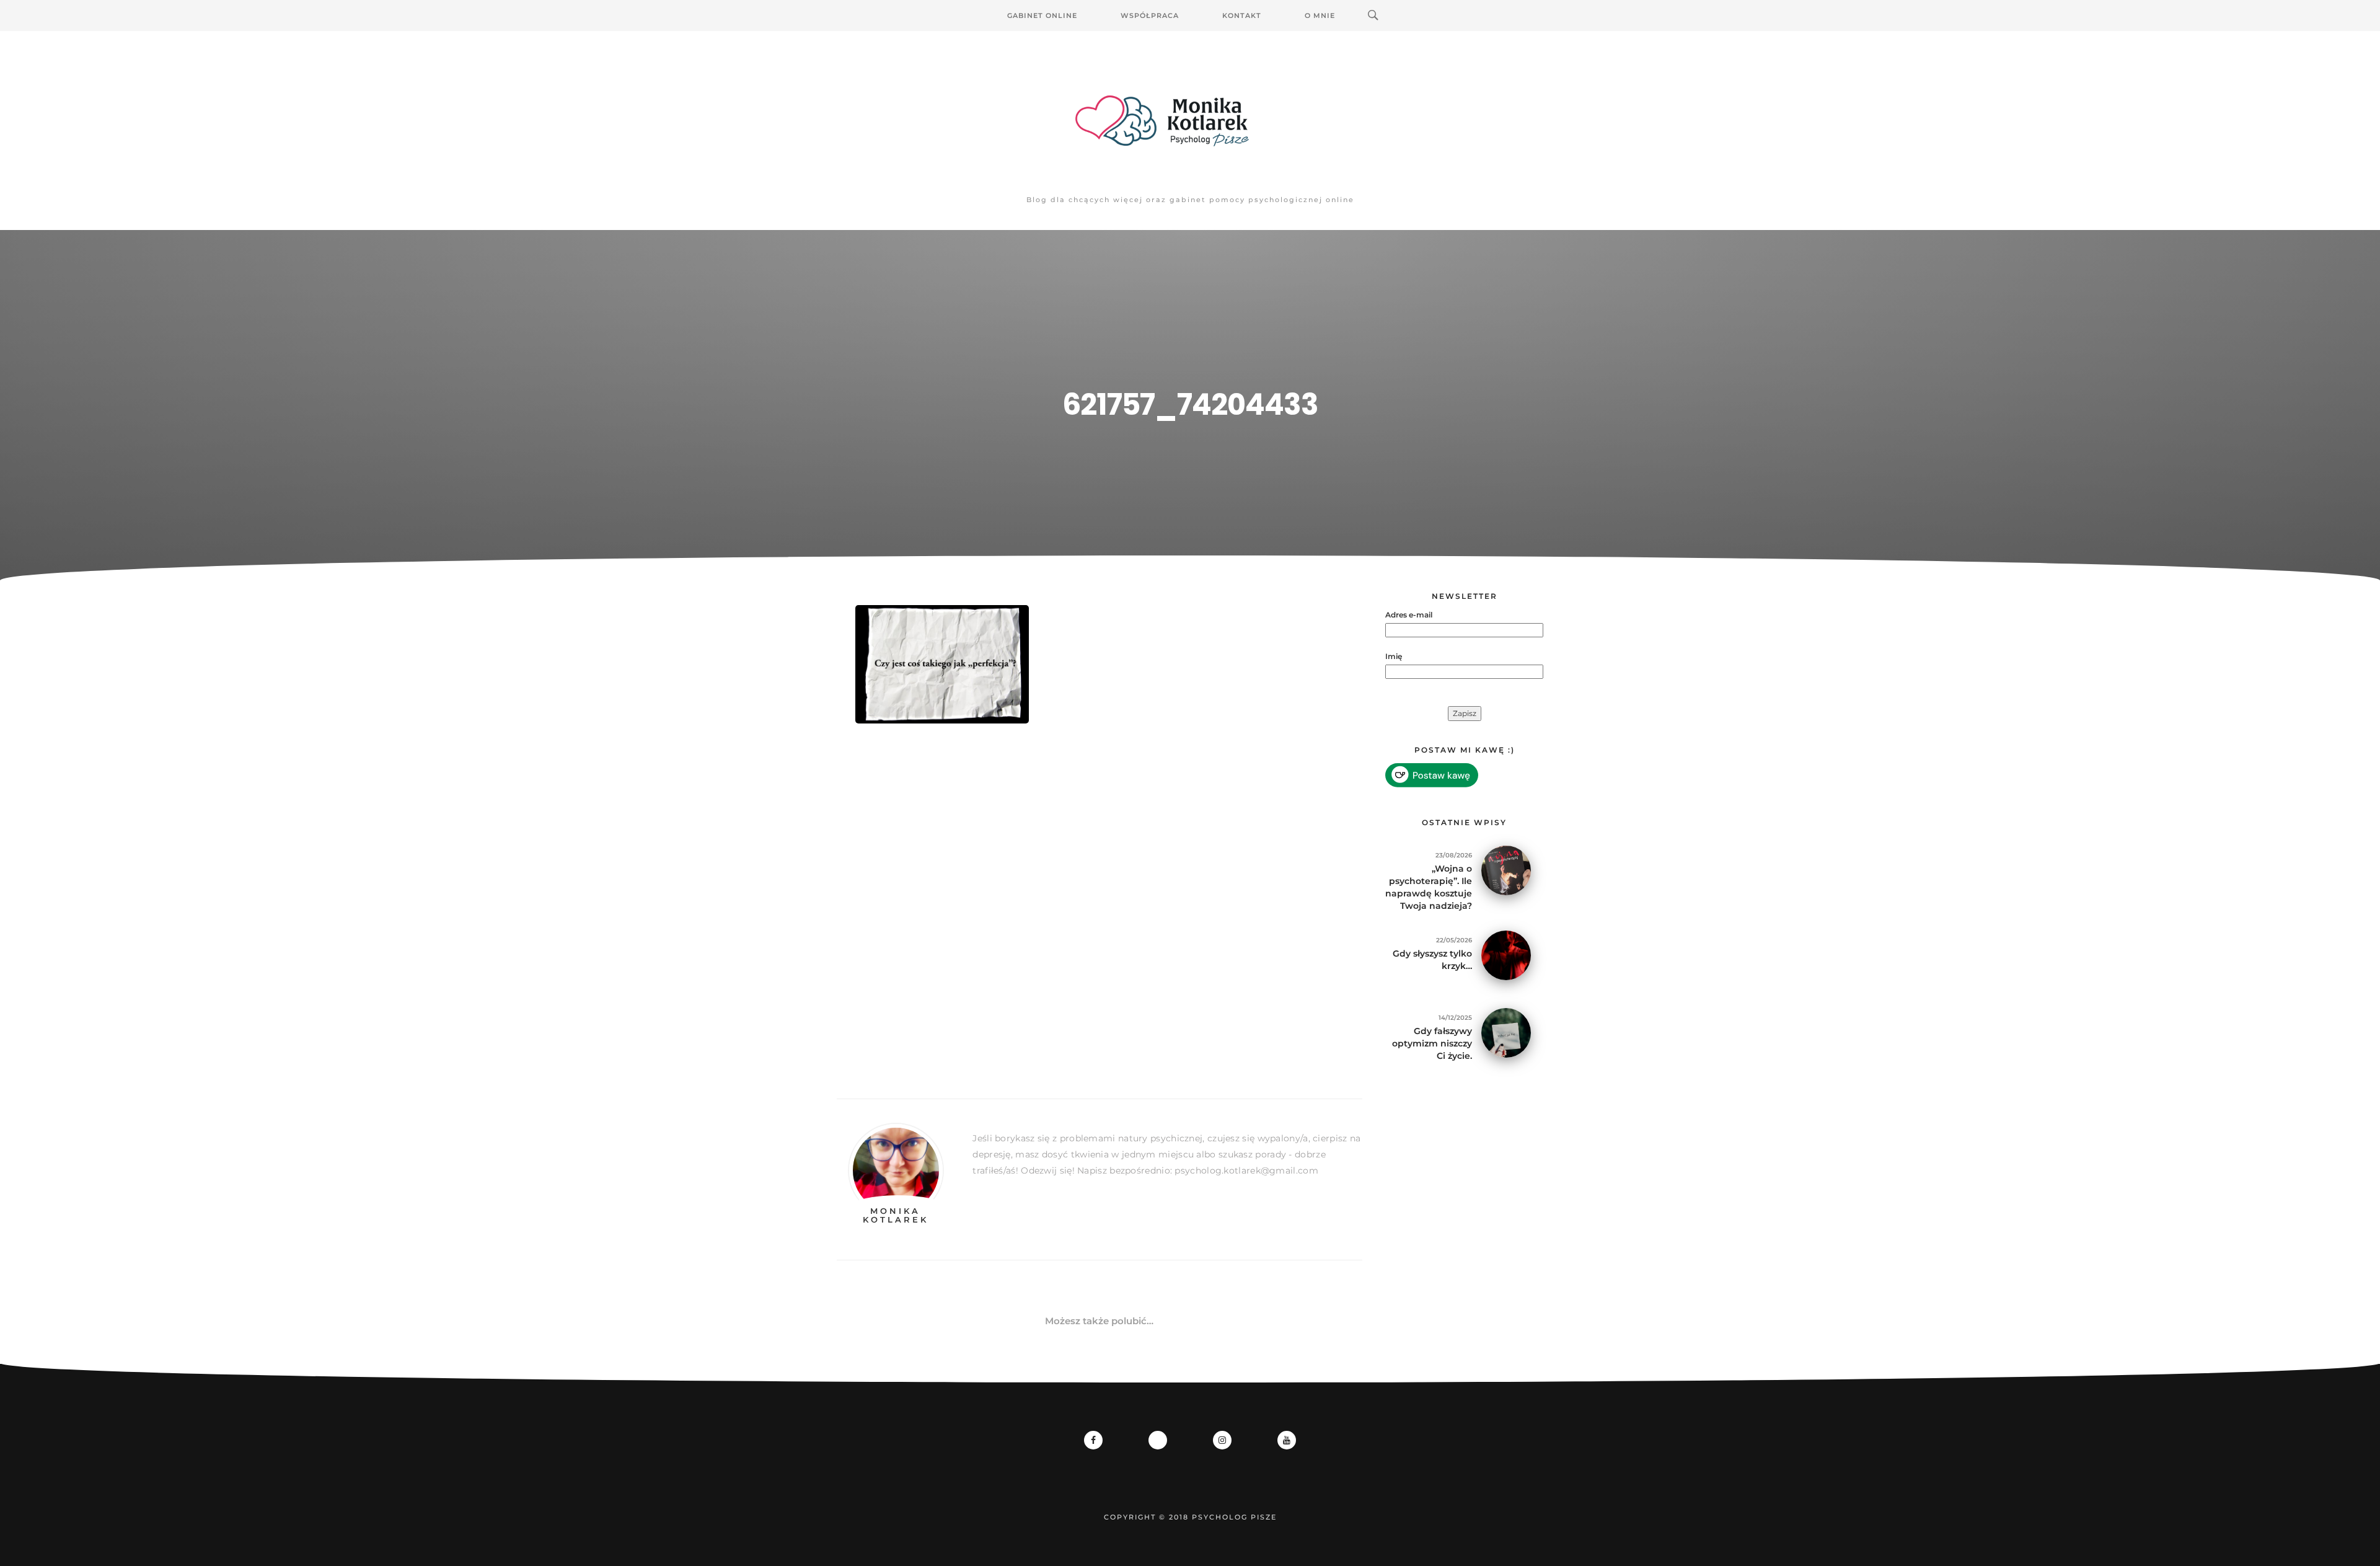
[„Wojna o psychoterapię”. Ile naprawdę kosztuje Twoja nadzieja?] (1506, 869)
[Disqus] (1100, 922)
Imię (1394, 656)
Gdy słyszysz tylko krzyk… (1432, 960)
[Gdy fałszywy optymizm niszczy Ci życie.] (1506, 1032)
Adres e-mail (1409, 615)
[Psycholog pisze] (1190, 121)
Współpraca (1150, 15)
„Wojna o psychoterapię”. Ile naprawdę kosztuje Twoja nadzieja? (1429, 887)
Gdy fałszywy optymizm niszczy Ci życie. (1432, 1043)
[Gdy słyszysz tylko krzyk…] (1506, 954)
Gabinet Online (1042, 15)
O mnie (1320, 15)
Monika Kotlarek (896, 1215)
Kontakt (1242, 15)
